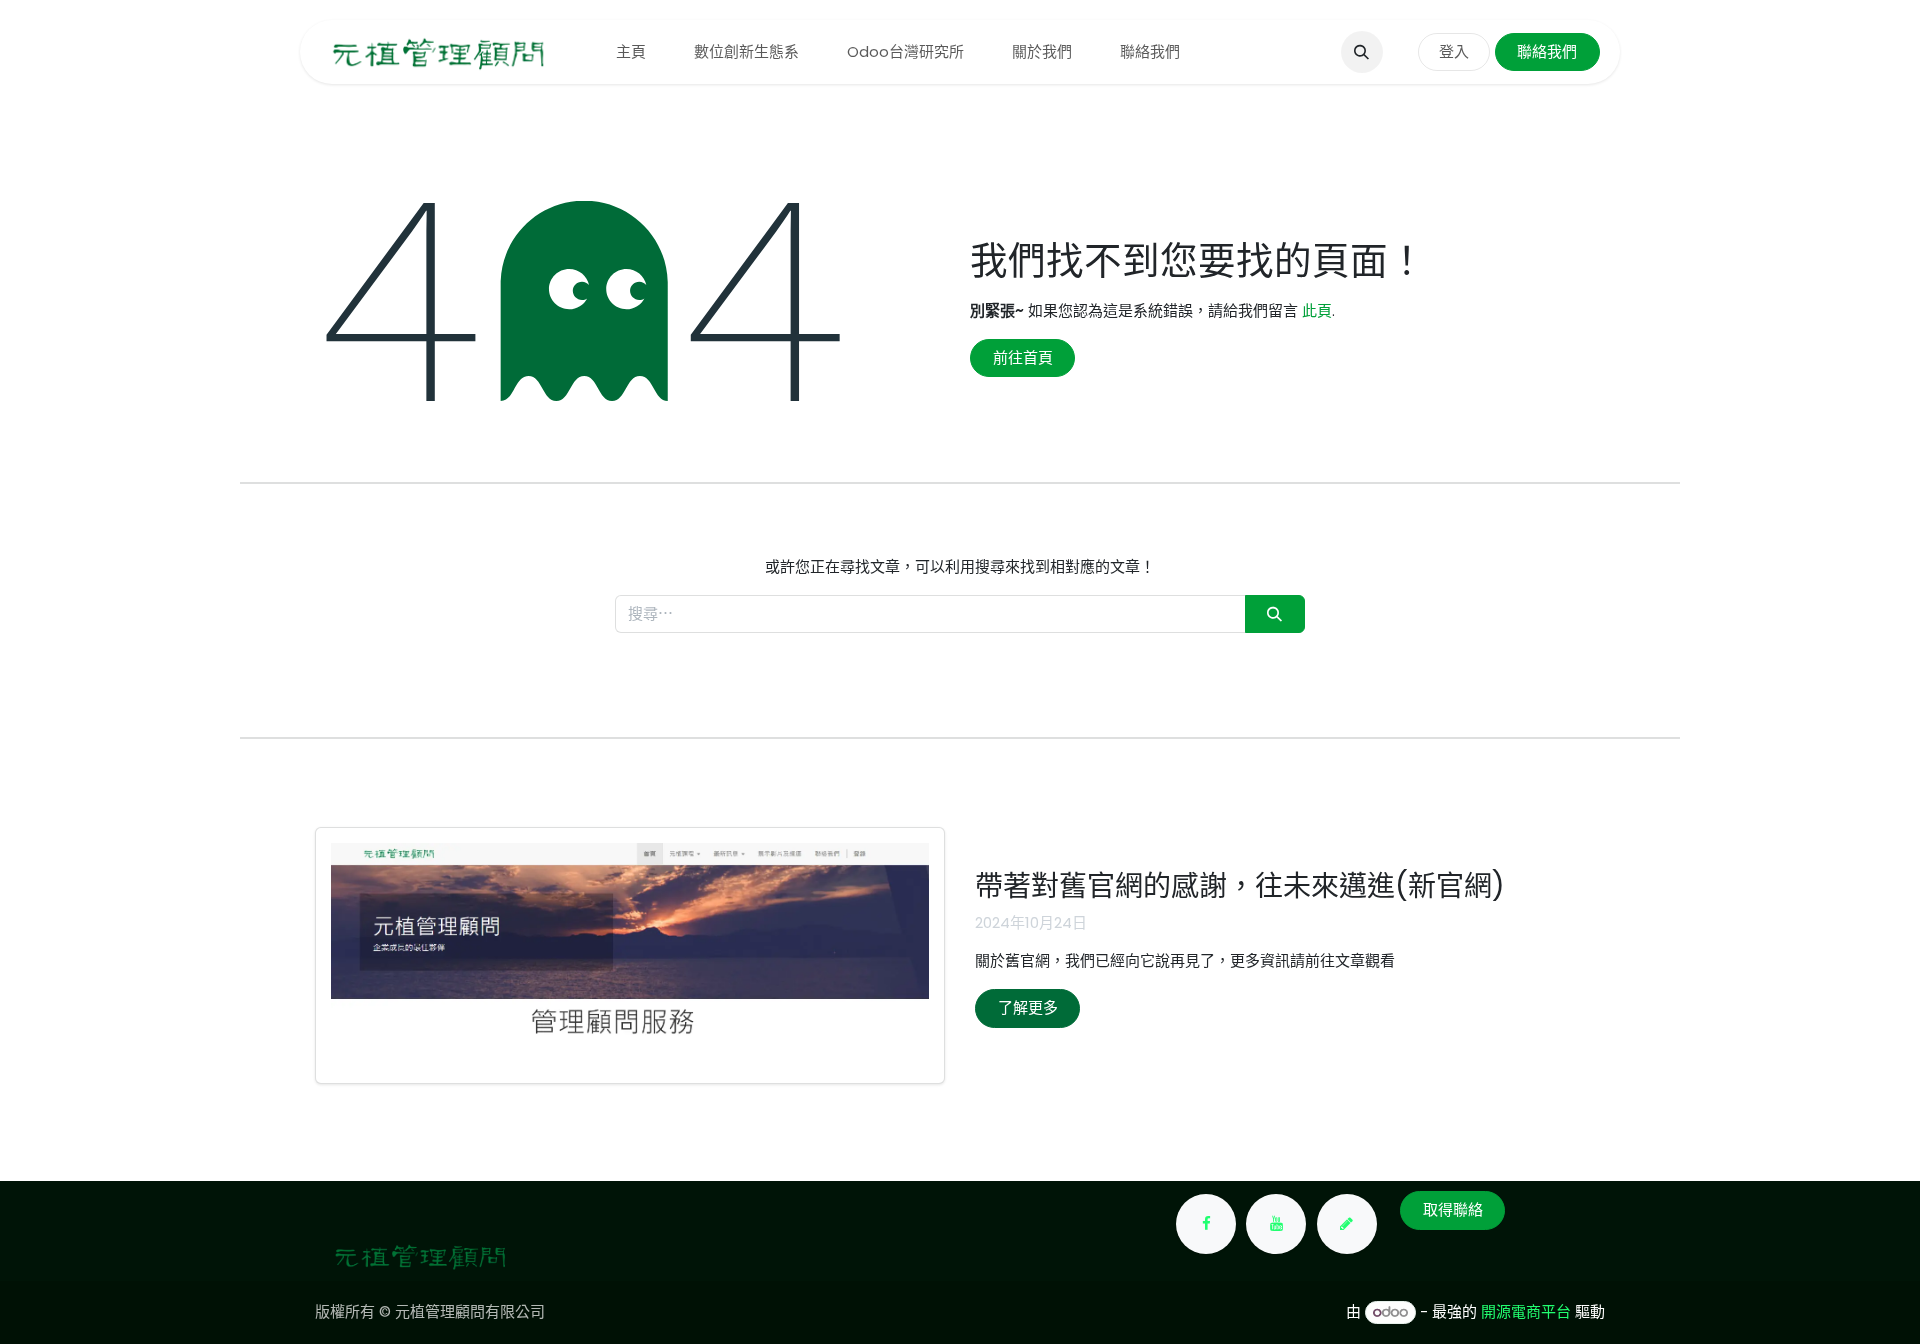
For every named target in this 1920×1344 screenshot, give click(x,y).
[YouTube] (1276, 1224)
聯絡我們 (1547, 51)
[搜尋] (1275, 614)
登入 (1454, 51)
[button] (1362, 52)
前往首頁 (1023, 357)
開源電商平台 (1526, 1311)
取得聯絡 (1453, 1209)
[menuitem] (631, 52)
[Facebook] (1206, 1224)
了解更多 (1028, 1007)
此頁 (1317, 310)
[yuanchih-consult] (1347, 1224)
